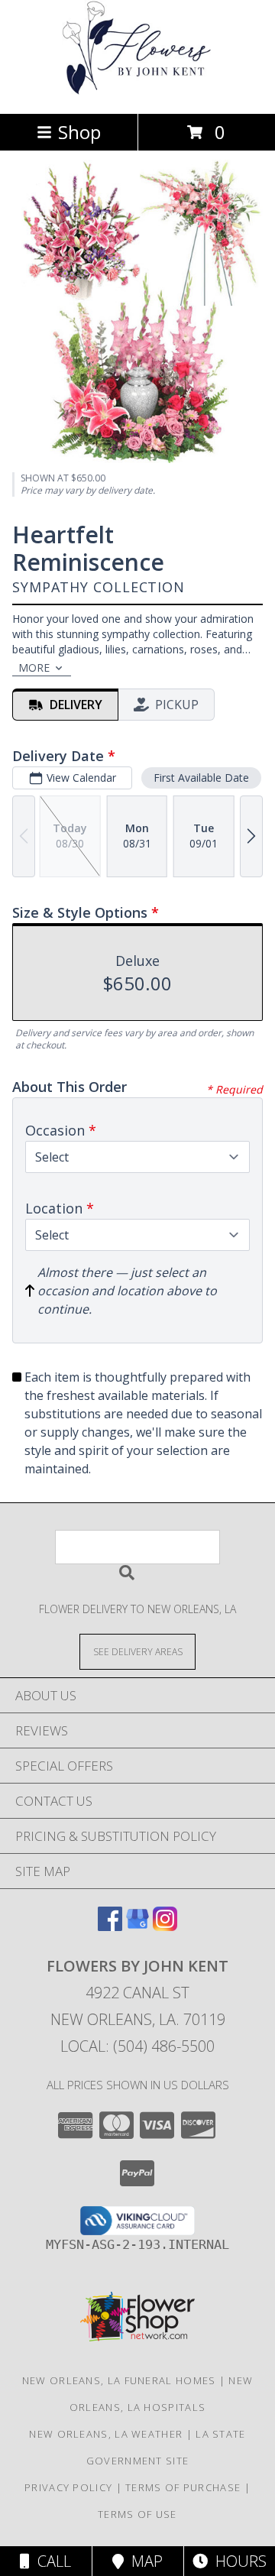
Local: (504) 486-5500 (137, 2046)
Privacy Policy (68, 2487)
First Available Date (201, 778)
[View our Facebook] (110, 1926)
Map (143, 2561)
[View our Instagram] (165, 1926)
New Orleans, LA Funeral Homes (119, 2380)
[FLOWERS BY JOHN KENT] (137, 91)
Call (50, 2561)
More (34, 667)
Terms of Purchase (183, 2487)
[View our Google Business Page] (137, 1926)
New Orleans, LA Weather (106, 2434)
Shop (79, 132)
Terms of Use (137, 2514)
